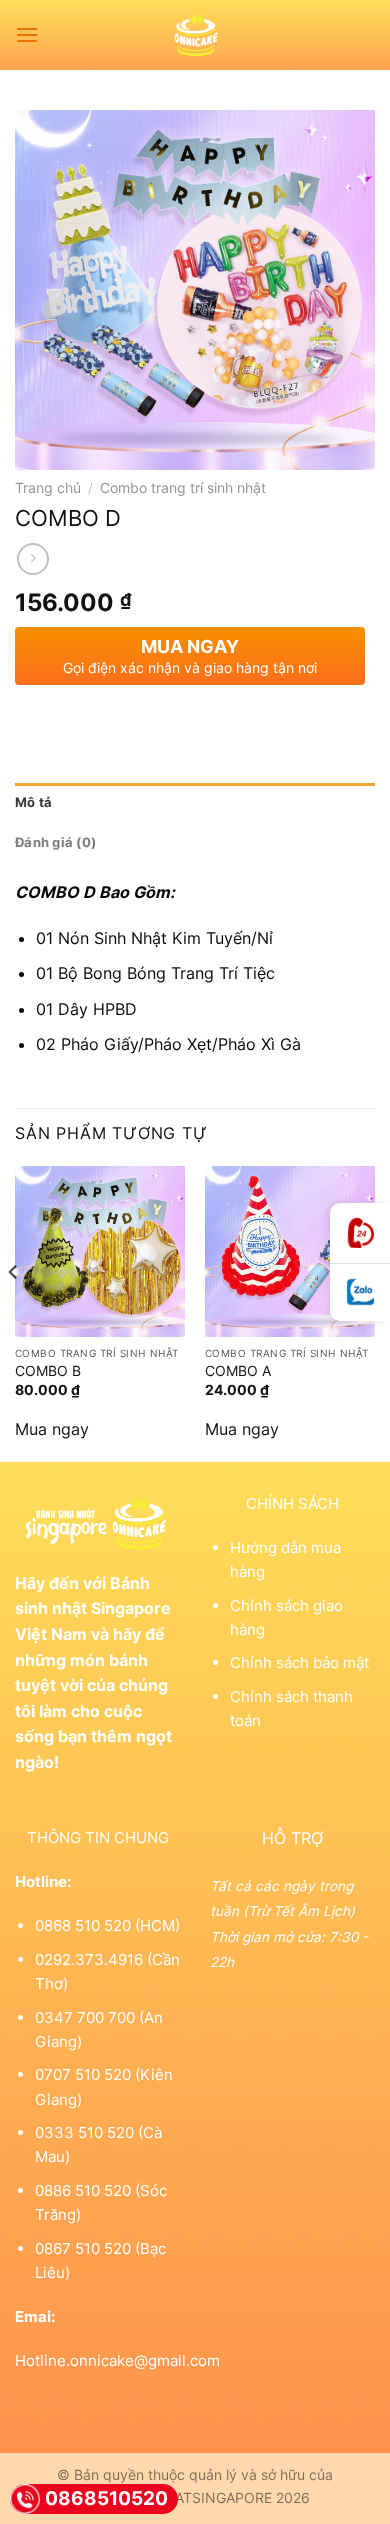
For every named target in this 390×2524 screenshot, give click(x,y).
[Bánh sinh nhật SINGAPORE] (195, 35)
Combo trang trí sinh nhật (183, 488)
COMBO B (48, 1371)
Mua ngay (52, 1429)
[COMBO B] (100, 1251)
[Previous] (14, 1311)
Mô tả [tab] (33, 802)
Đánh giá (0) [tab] (55, 842)
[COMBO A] (290, 1251)
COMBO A (238, 1371)
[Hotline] (360, 1233)
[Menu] (27, 34)
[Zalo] (360, 1292)
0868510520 (106, 2498)
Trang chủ (48, 488)
